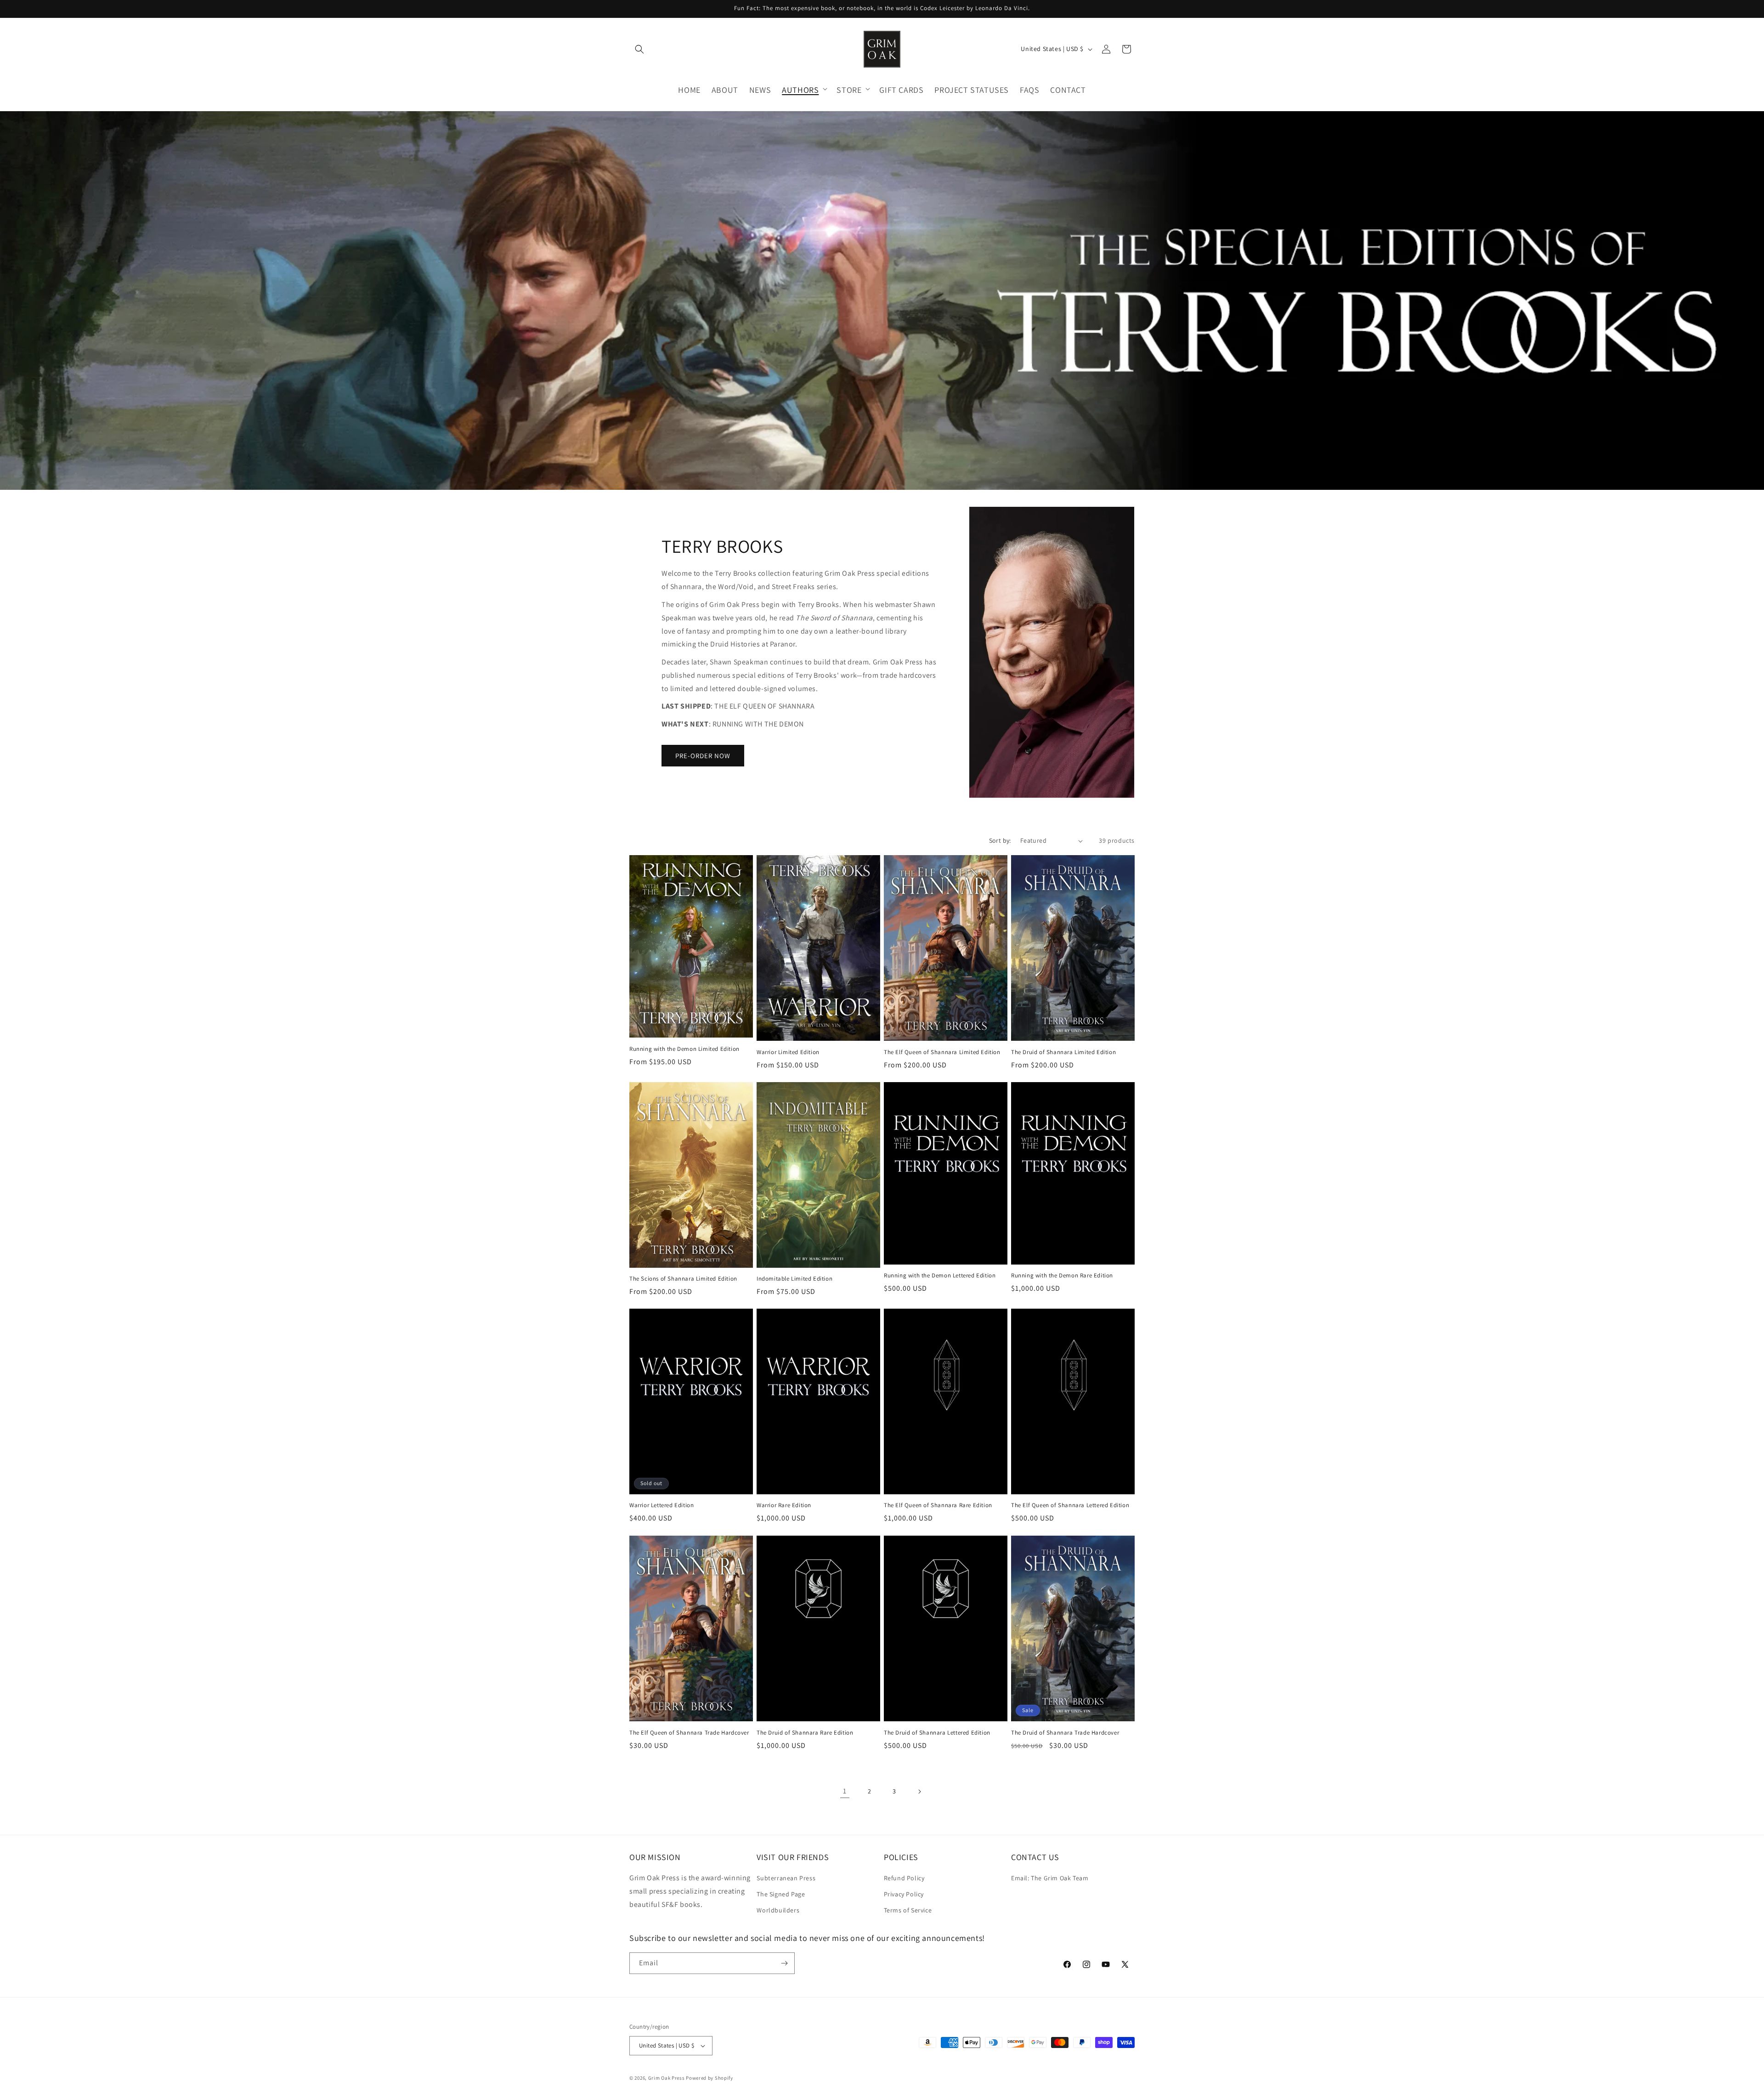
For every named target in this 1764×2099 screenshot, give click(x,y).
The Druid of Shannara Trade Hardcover (1065, 1732)
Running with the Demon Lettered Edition (940, 1276)
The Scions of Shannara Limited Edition (683, 1279)
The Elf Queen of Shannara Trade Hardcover (689, 1732)
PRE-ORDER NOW (703, 755)
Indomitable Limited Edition (794, 1279)
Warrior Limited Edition (788, 1052)
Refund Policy (904, 1878)
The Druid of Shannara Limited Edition (1063, 1052)
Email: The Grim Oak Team (1050, 1878)
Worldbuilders (778, 1911)
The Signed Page (781, 1895)
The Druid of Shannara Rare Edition (805, 1732)
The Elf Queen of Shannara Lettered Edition (1070, 1506)
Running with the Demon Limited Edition (684, 1049)
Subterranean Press (786, 1878)
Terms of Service (908, 1911)
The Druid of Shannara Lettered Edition (937, 1732)
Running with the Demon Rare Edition (1062, 1276)
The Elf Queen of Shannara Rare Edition (938, 1506)
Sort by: (1000, 840)
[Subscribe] (784, 1963)
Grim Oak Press (667, 2078)
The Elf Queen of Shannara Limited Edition (942, 1052)
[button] (639, 49)
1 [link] (845, 1791)
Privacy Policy (904, 1895)
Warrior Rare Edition (784, 1506)
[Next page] (919, 1792)
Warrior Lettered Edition (661, 1506)
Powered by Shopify (710, 2078)
